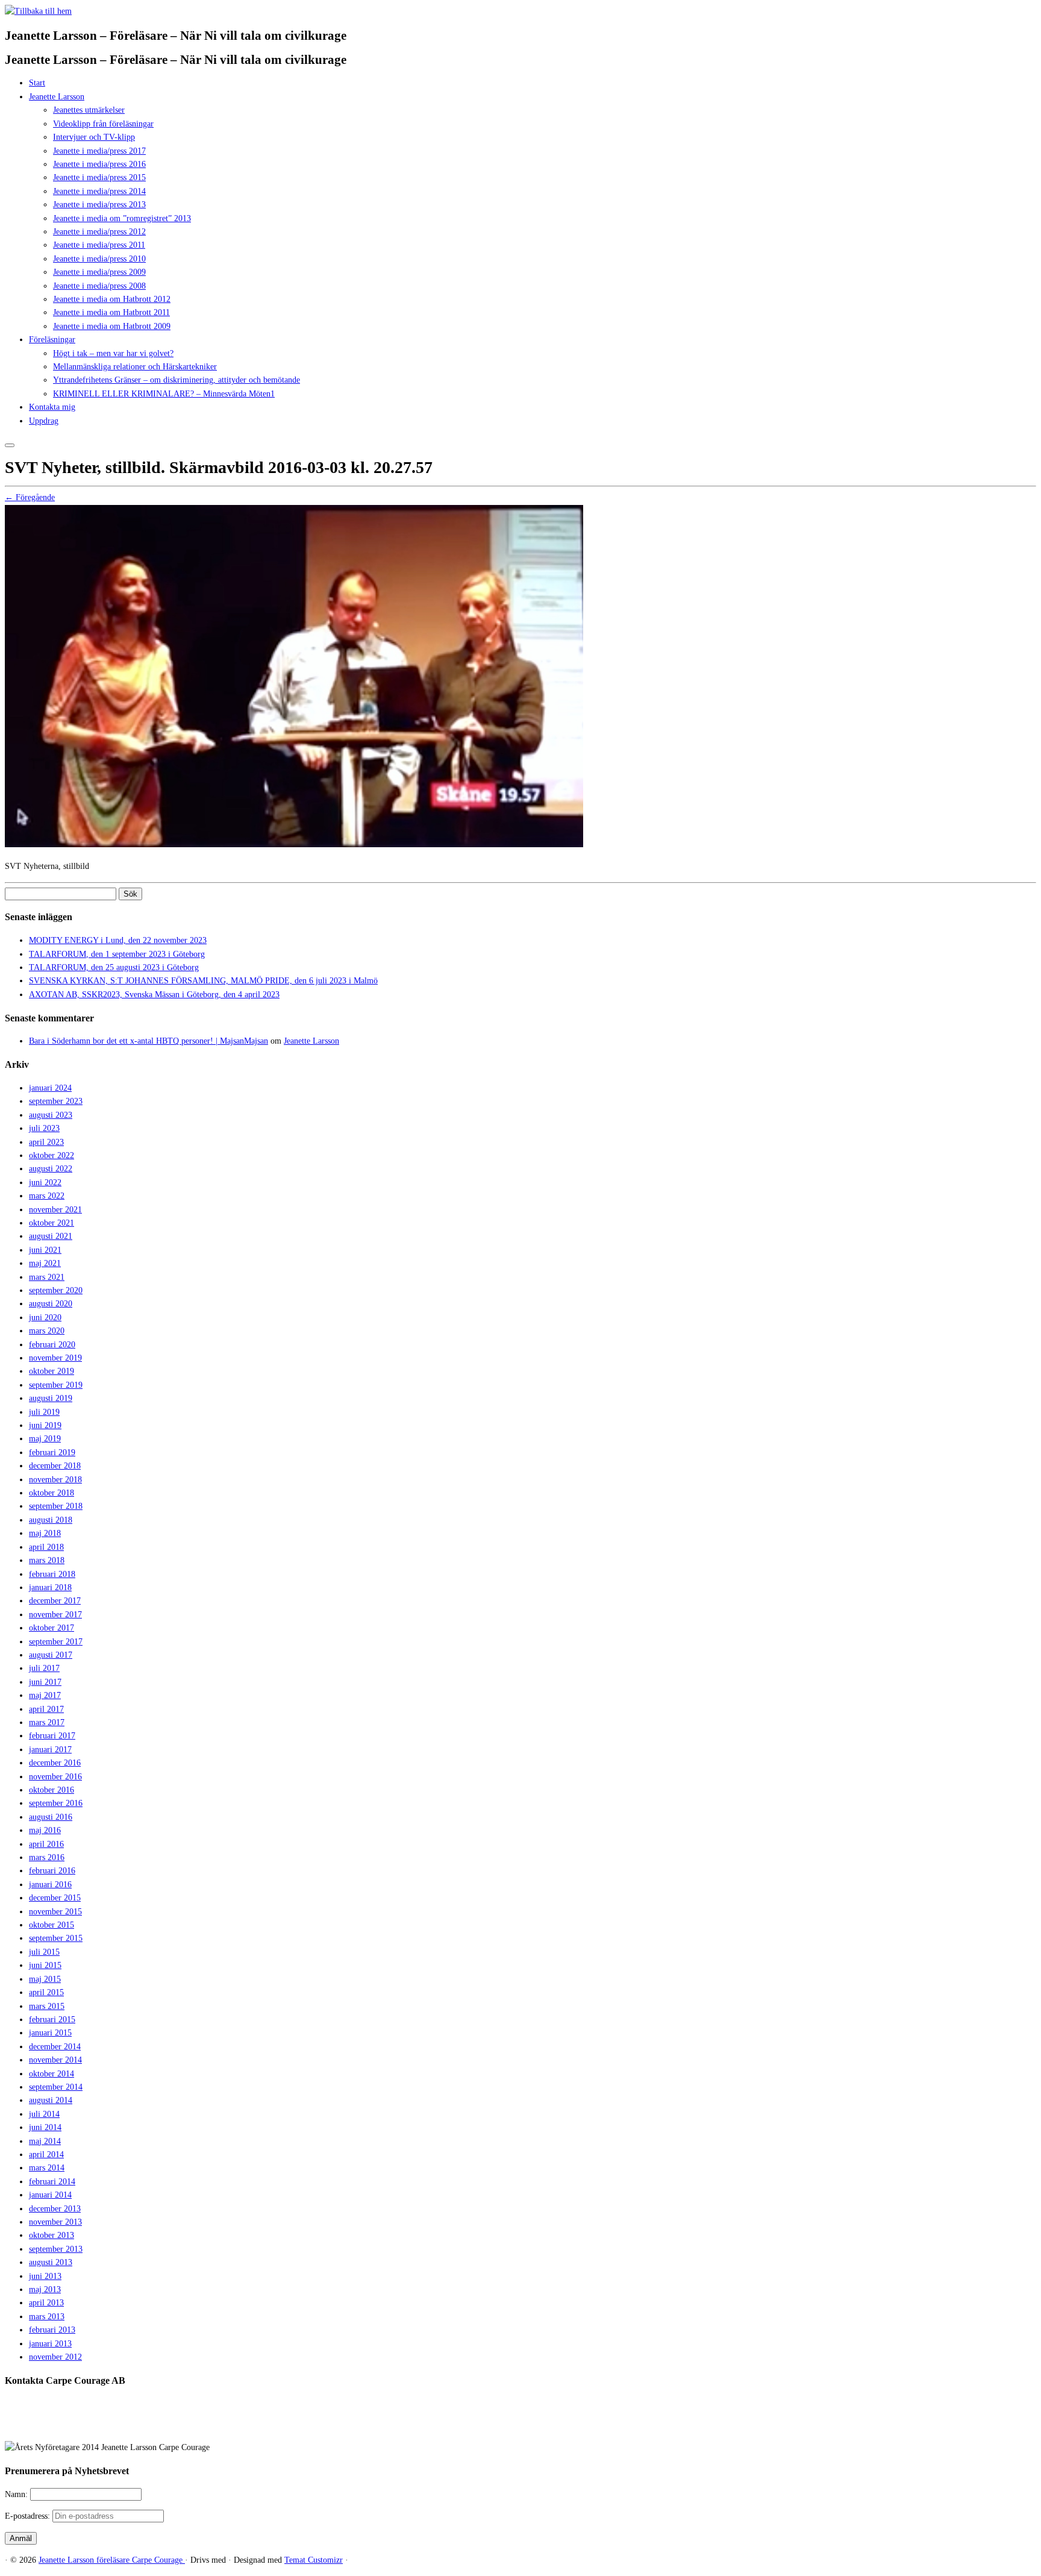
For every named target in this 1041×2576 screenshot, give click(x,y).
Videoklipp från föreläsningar (103, 124)
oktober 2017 (52, 1628)
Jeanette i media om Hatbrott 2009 (112, 326)
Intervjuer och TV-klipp (94, 137)
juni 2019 (45, 1425)
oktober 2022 (52, 1155)
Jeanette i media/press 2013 (99, 205)
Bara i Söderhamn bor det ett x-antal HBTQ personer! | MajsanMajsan (148, 1041)
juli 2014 (44, 2114)
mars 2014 (47, 2168)
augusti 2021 (51, 1236)
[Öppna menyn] (10, 445)
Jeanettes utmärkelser (89, 110)
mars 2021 (47, 1277)
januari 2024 (50, 1088)
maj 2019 (45, 1439)
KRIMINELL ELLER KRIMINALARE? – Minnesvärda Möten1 (164, 394)
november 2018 (55, 1480)
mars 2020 (47, 1331)
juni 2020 (45, 1318)
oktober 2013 (52, 2235)
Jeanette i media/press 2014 (99, 191)
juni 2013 (45, 2276)
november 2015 (55, 1912)
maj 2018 (45, 1533)
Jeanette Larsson (57, 97)
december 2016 (55, 1763)
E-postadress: (29, 2516)
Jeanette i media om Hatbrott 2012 (112, 299)
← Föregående (30, 497)
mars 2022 (47, 1196)
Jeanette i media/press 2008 (99, 286)
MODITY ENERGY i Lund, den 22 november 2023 (118, 940)
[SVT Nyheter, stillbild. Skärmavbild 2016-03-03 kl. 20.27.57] (294, 845)
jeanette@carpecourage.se (534, 2426)
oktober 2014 (52, 2074)
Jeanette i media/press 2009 (99, 272)
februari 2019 (52, 1453)
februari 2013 (52, 2330)
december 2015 (55, 1898)
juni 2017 (45, 1682)
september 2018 (56, 1506)
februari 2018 (52, 1574)
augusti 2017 (51, 1655)
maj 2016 (45, 1830)
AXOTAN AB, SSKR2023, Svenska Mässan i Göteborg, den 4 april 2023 (154, 995)
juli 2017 (44, 1668)
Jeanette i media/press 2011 (99, 245)
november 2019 (55, 1358)
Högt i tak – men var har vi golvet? (113, 353)
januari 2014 (50, 2195)
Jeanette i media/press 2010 (99, 259)
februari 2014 (52, 2182)
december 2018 (55, 1466)
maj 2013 (45, 2289)
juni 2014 (45, 2127)
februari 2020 (52, 1345)
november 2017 (55, 1615)
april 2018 (46, 1547)
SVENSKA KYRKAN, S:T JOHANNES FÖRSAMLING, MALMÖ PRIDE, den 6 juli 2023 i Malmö (203, 981)
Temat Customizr (314, 2560)
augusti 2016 (51, 1817)
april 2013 (46, 2303)
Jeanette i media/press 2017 (99, 151)
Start (37, 83)
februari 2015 (52, 2020)
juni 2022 (45, 1183)
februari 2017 (52, 1736)
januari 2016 (50, 1885)
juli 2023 (44, 1128)
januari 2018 (50, 1587)
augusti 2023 (51, 1115)
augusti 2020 (51, 1304)
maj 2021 (45, 1263)
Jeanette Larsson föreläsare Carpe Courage (112, 2560)
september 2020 (56, 1290)
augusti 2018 (51, 1520)
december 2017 (55, 1601)
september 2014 (56, 2087)
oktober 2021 (52, 1223)
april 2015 (46, 1992)
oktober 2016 (52, 1790)
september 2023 (56, 1101)
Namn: (17, 2494)
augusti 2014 (51, 2100)
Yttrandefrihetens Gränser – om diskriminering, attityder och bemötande (177, 380)
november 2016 (55, 1777)
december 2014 (55, 2047)
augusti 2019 (51, 1398)
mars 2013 (47, 2317)
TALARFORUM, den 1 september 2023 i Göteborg (117, 954)
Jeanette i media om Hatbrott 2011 (111, 312)
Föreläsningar (52, 340)
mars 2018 (47, 1560)
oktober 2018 (52, 1493)
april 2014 (46, 2155)
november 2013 (55, 2222)
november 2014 (55, 2060)
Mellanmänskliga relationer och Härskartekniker (135, 367)
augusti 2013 (51, 2262)
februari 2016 (52, 1871)
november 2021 (55, 1210)
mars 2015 (47, 2006)
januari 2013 (50, 2344)
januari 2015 (50, 2033)
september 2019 (56, 1385)
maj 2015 (45, 1979)
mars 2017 (47, 1722)
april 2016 (46, 1844)
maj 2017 (45, 1695)
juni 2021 (45, 1250)
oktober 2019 (52, 1371)
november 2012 (55, 2357)
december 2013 (55, 2209)
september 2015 (56, 1938)
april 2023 (46, 1142)
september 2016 (56, 1803)
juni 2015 (45, 1965)
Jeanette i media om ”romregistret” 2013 (122, 218)
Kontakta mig (52, 407)
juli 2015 (44, 1952)
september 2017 (56, 1642)
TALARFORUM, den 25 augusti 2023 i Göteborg (114, 967)
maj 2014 (45, 2141)
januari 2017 (50, 1750)
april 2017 (46, 1709)
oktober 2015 (52, 1925)
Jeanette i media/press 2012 (99, 232)
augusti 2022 (51, 1169)
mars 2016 (47, 1857)
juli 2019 (44, 1412)
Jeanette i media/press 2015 (99, 177)
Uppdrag (44, 421)
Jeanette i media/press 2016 (99, 164)
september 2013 (56, 2249)
